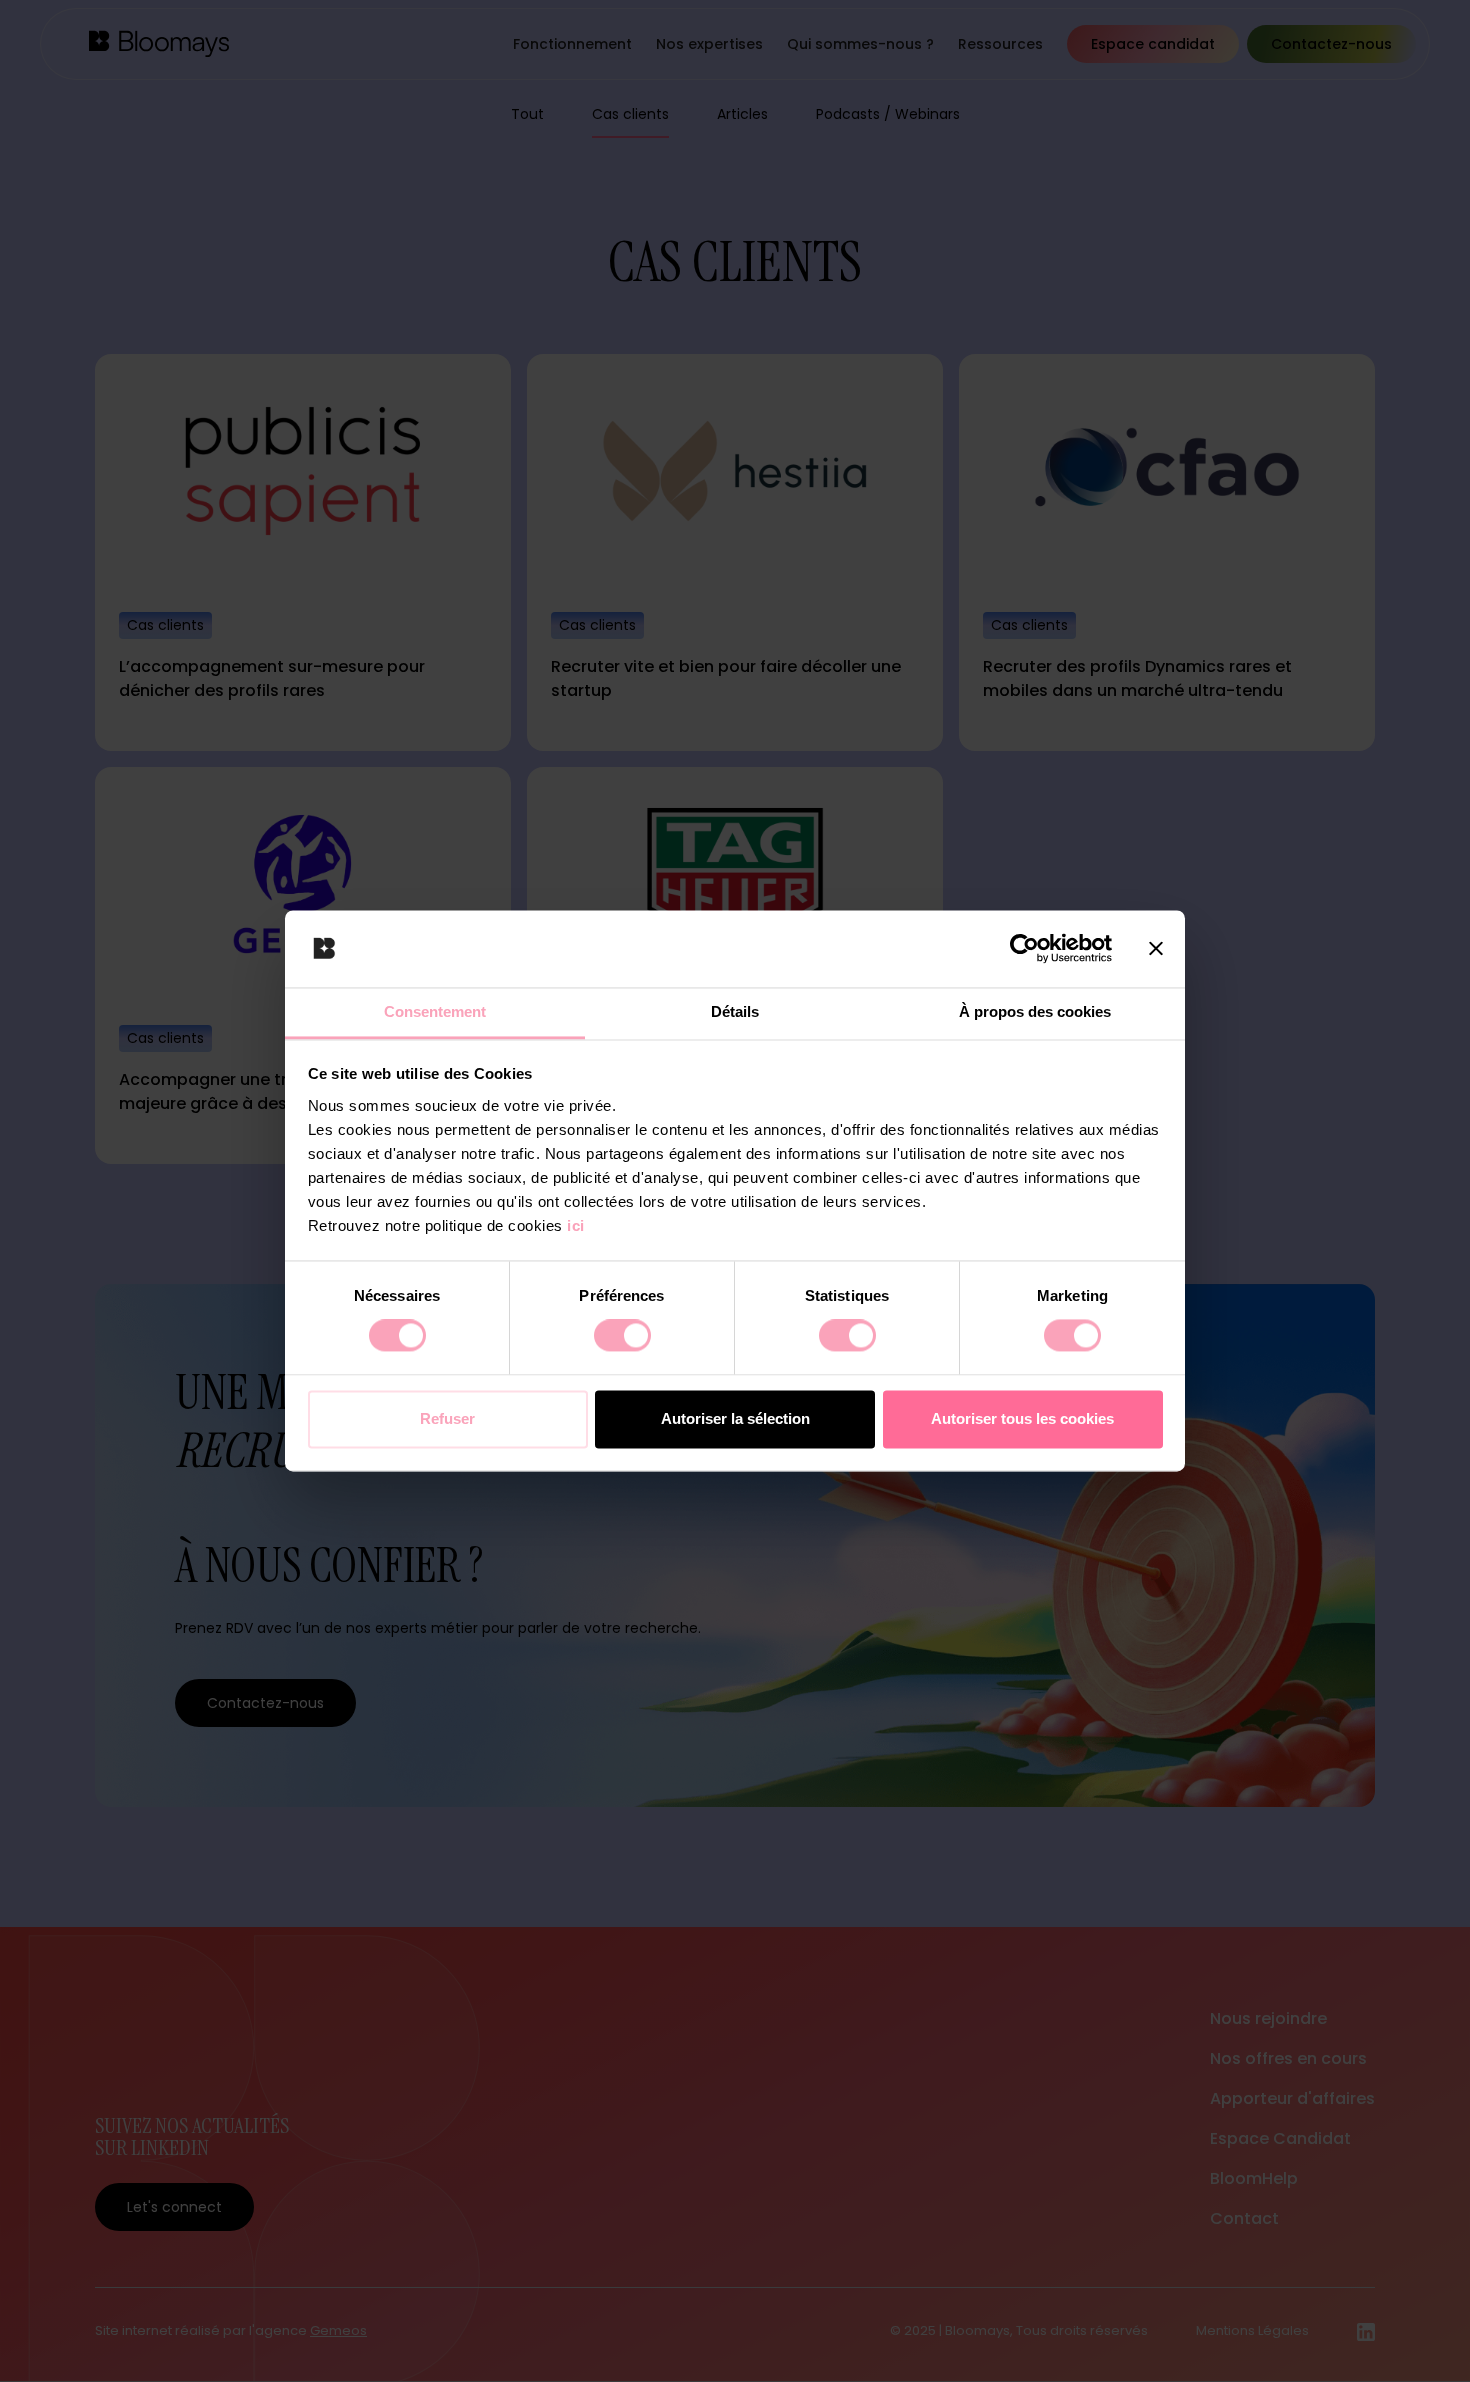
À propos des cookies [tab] (1035, 1011)
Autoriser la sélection (735, 1418)
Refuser (447, 1418)
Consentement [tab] (435, 1011)
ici (576, 1225)
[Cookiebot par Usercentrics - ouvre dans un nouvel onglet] (1024, 949)
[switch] (622, 1336)
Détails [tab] (735, 1011)
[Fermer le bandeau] (1156, 949)
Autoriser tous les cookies (1022, 1418)
